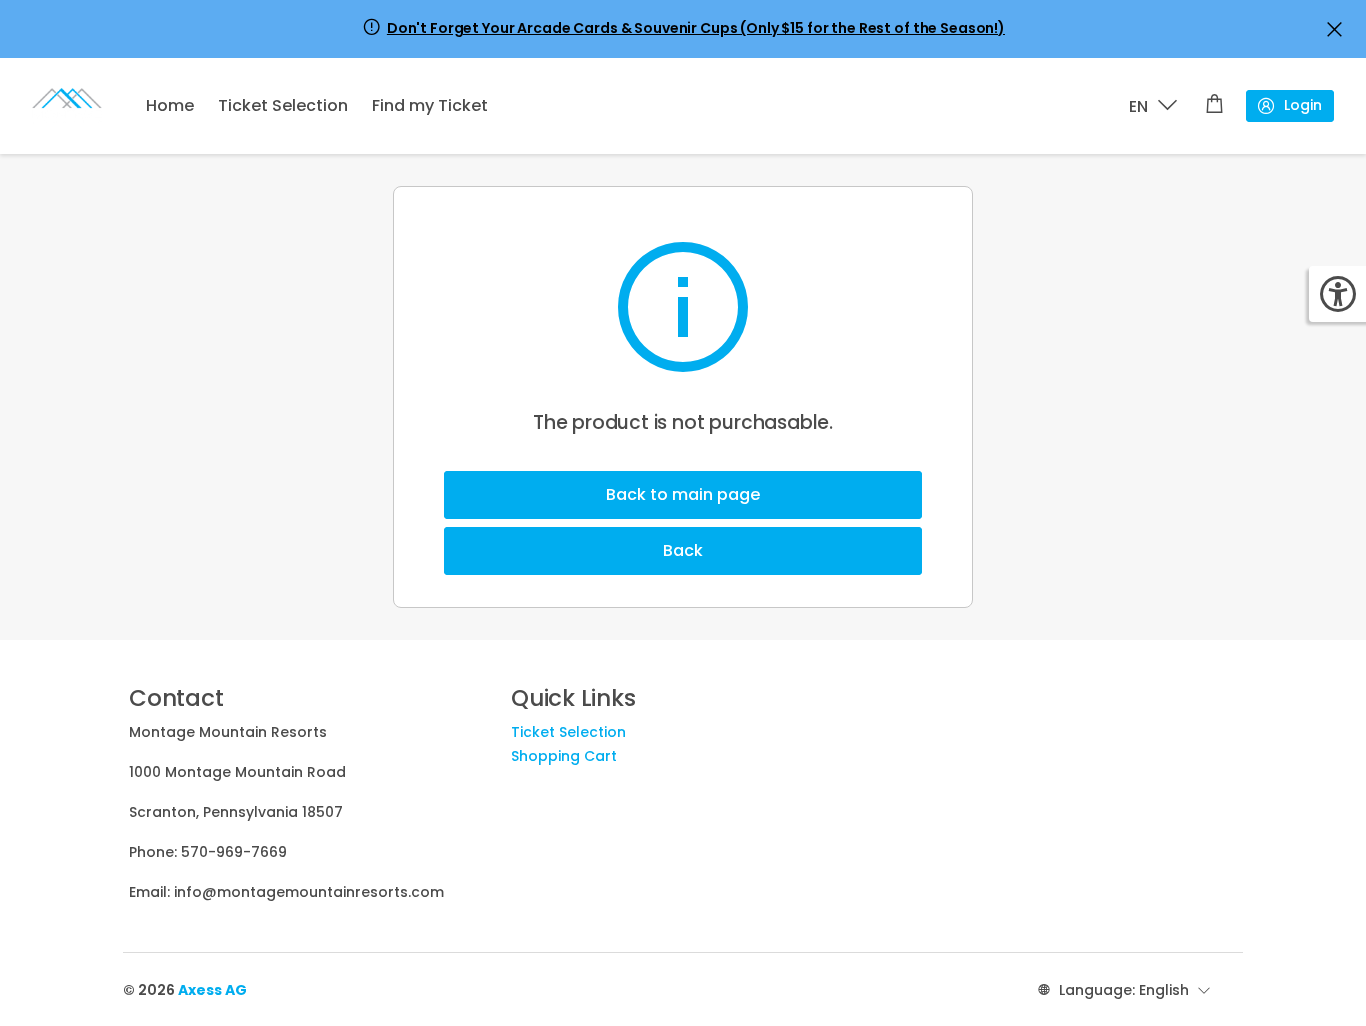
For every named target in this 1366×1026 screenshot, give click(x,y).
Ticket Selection (283, 105)
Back (683, 550)
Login (1303, 105)
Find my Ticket (430, 105)
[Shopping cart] (1214, 106)
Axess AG (212, 990)
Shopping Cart (564, 756)
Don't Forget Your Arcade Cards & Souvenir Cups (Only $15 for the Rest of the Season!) (696, 28)
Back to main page (683, 494)
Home (170, 105)
